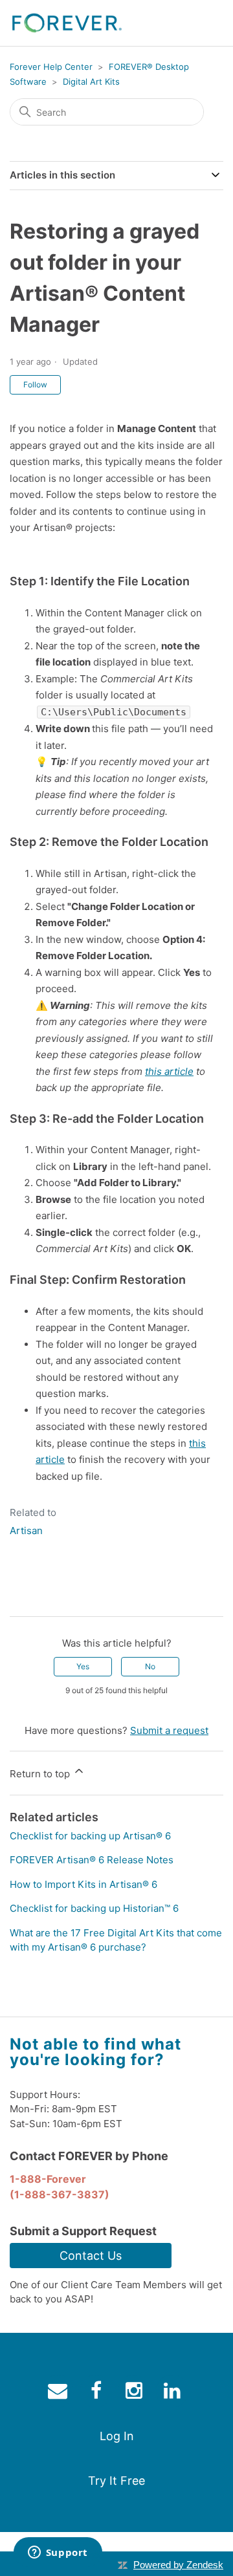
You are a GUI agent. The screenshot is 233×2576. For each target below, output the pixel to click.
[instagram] (136, 2393)
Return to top (41, 1774)
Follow (35, 384)
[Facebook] (19, 1596)
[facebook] (97, 2393)
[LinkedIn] (57, 1596)
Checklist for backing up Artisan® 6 (90, 1836)
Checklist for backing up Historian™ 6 (94, 1908)
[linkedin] (174, 2393)
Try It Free (116, 2481)
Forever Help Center (51, 67)
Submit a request (169, 1730)
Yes (83, 1666)
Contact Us (91, 2256)
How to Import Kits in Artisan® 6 (83, 1884)
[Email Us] (59, 2393)
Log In (117, 2436)
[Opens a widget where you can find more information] (58, 2553)
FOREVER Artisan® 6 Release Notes (92, 1860)
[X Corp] (38, 1596)
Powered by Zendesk (178, 2565)
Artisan (26, 1531)
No (150, 1666)
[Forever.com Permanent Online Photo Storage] (67, 23)
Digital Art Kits (91, 81)
